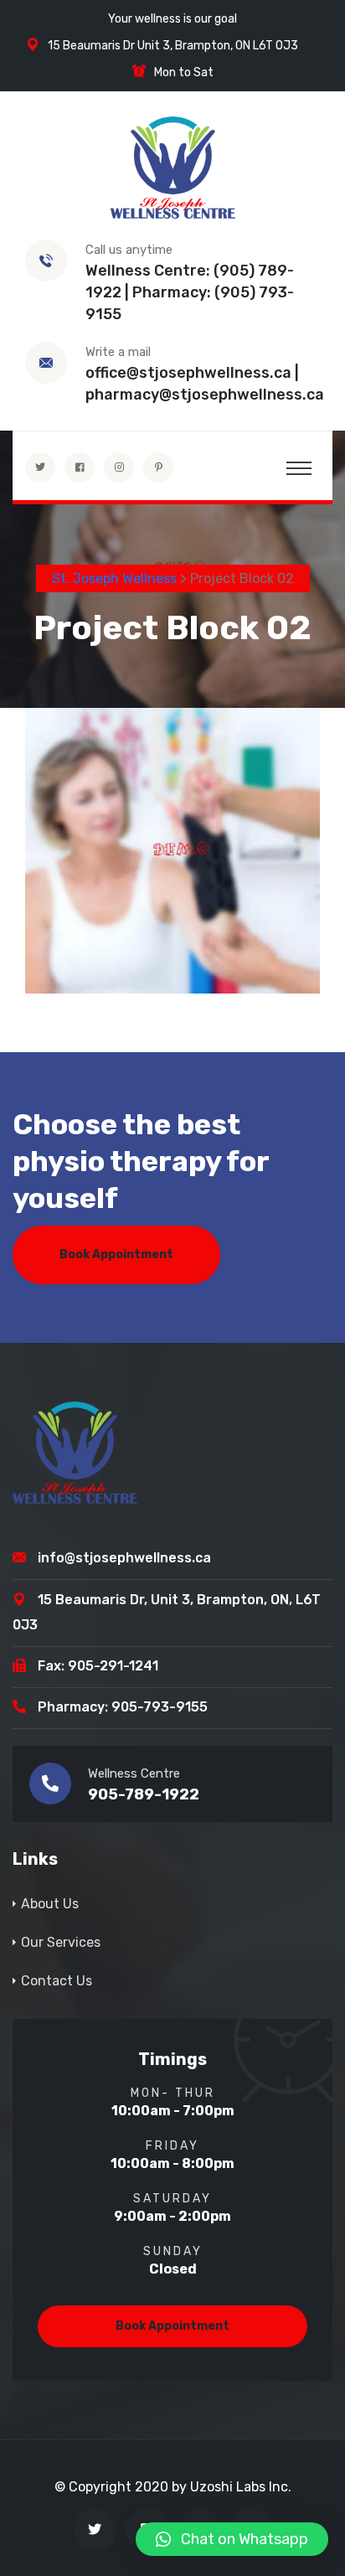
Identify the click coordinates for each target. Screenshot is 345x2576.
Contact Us (57, 1981)
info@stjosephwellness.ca (124, 1558)
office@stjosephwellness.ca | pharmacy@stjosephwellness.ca (205, 384)
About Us (50, 1904)
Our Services (61, 1942)
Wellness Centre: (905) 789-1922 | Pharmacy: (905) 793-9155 (190, 292)
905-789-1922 (144, 1794)
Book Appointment (116, 1254)
